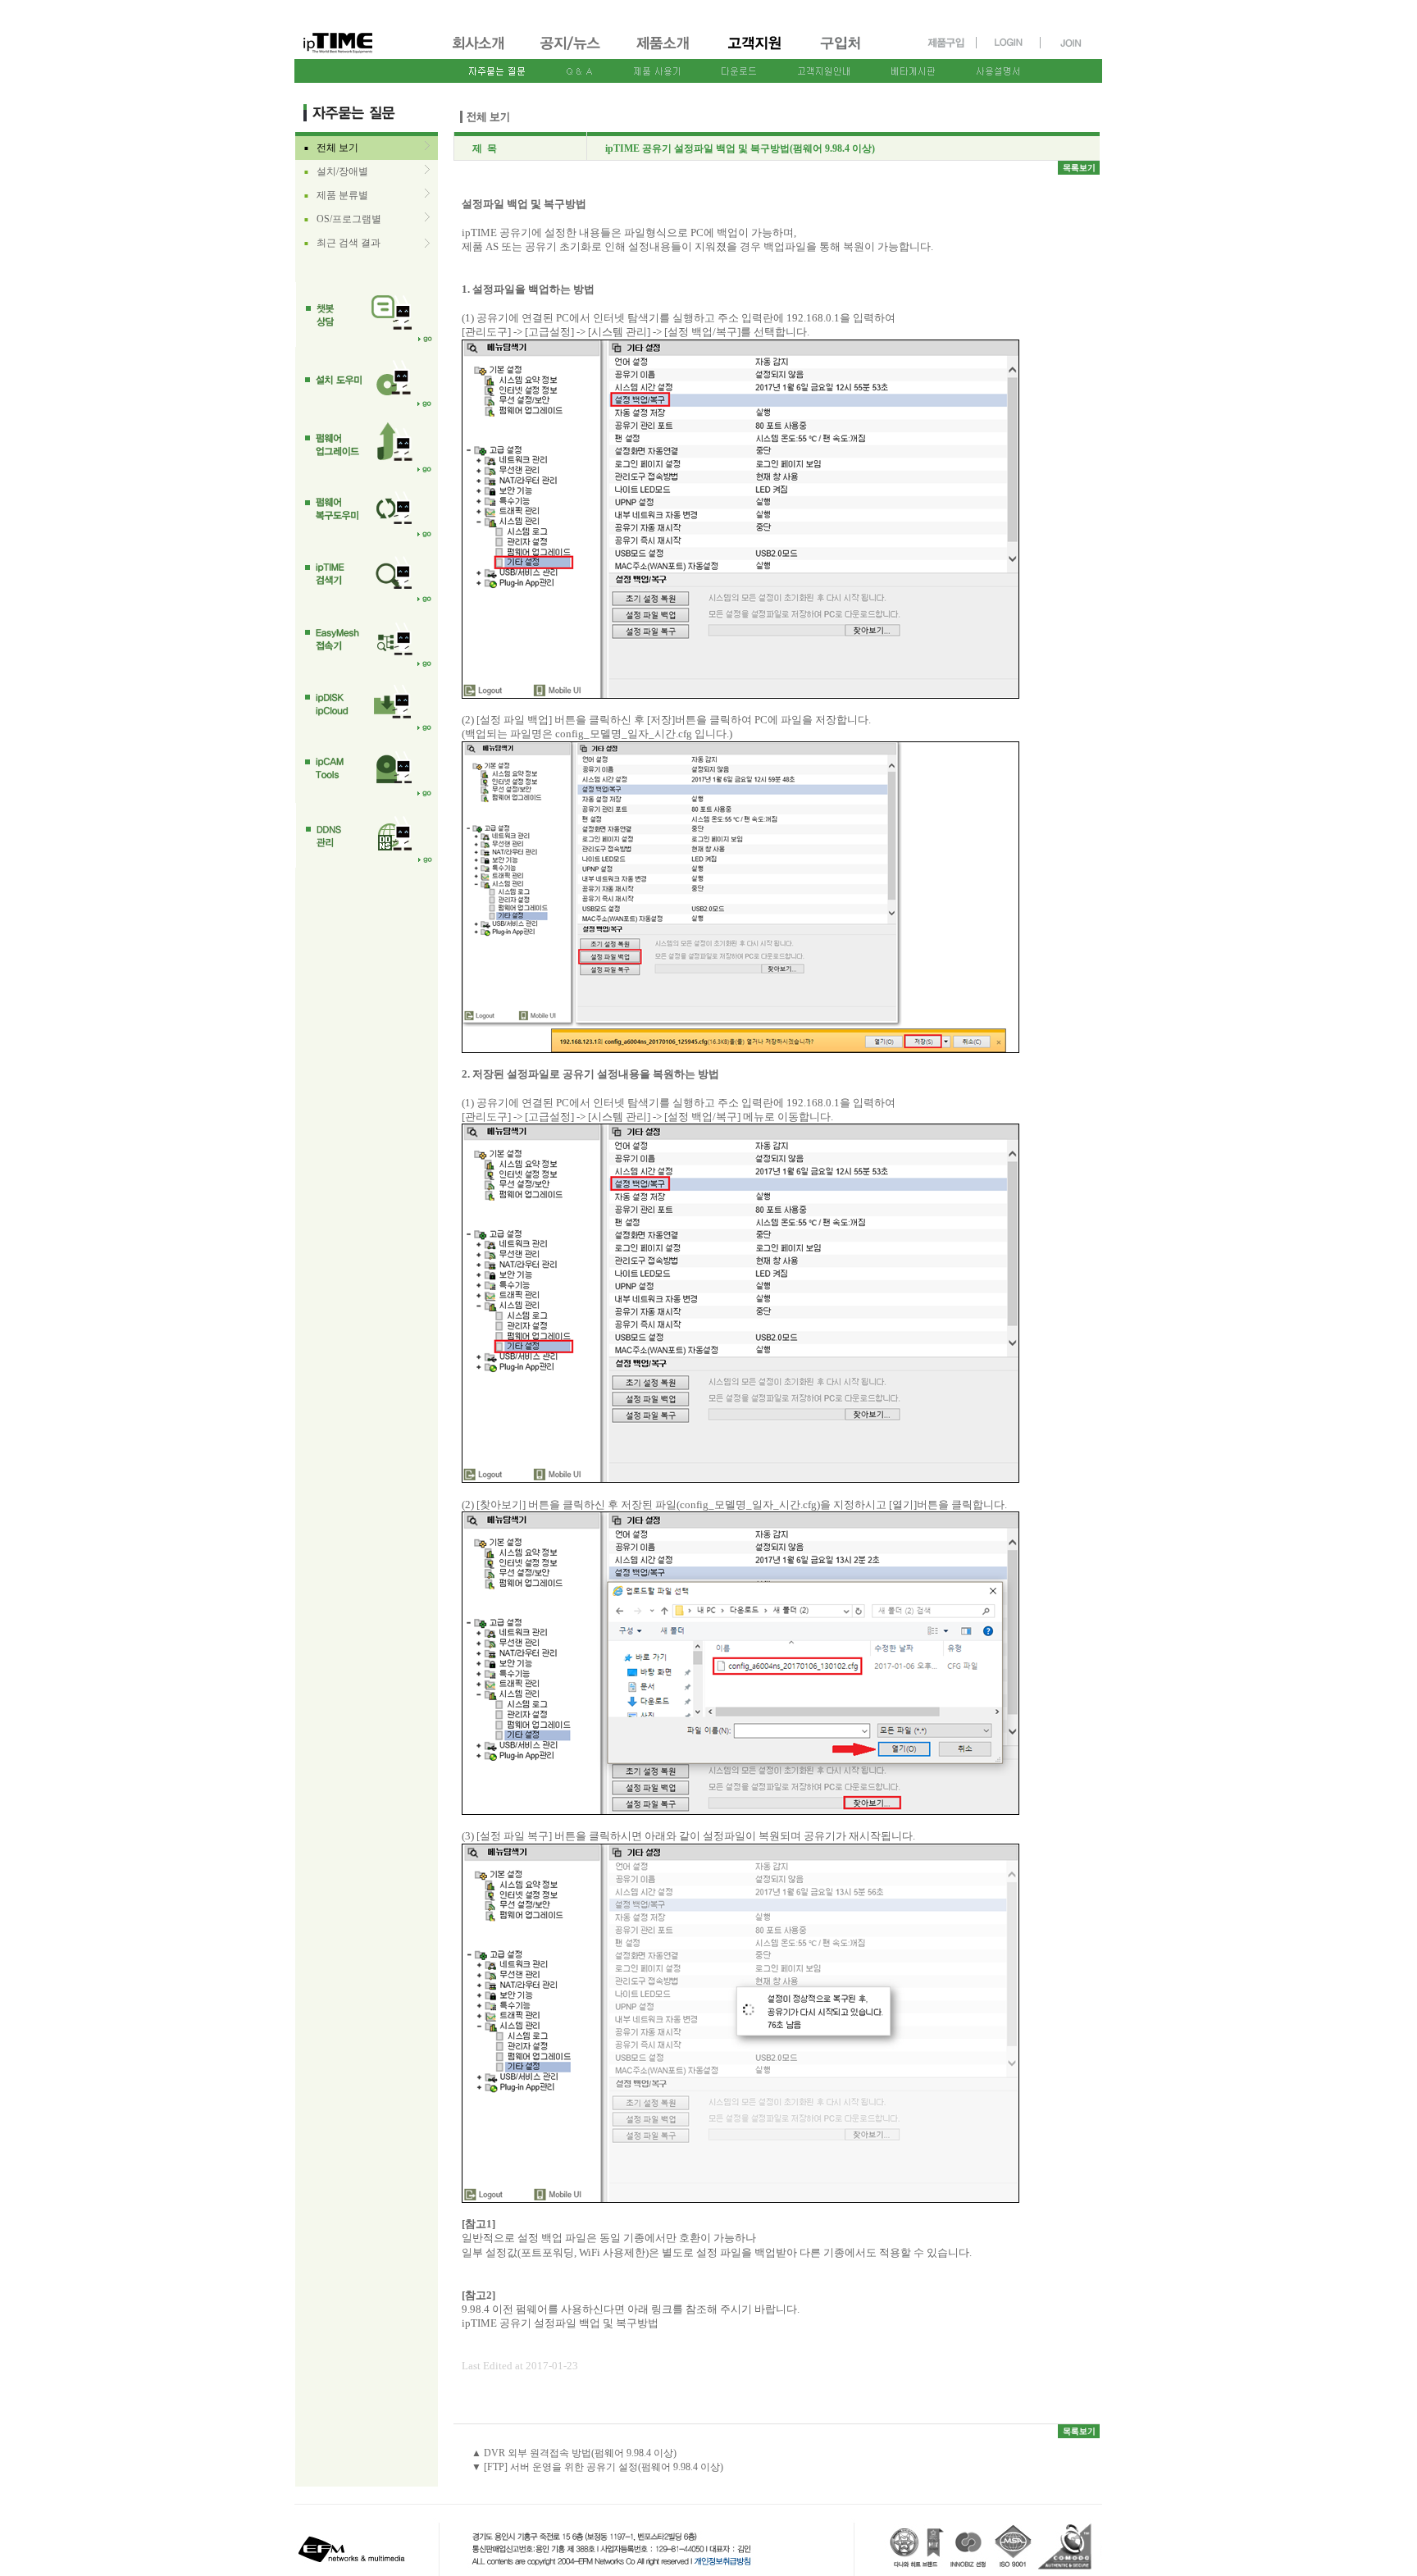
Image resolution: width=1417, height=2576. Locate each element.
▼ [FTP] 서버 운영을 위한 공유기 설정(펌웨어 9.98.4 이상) (597, 2467)
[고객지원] (756, 52)
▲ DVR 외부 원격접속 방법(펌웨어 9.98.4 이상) (574, 2453)
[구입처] (848, 52)
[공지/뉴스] (572, 52)
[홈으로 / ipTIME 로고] (365, 30)
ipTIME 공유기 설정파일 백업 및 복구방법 (560, 2323)
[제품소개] (664, 52)
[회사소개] (479, 52)
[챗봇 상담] (367, 315)
